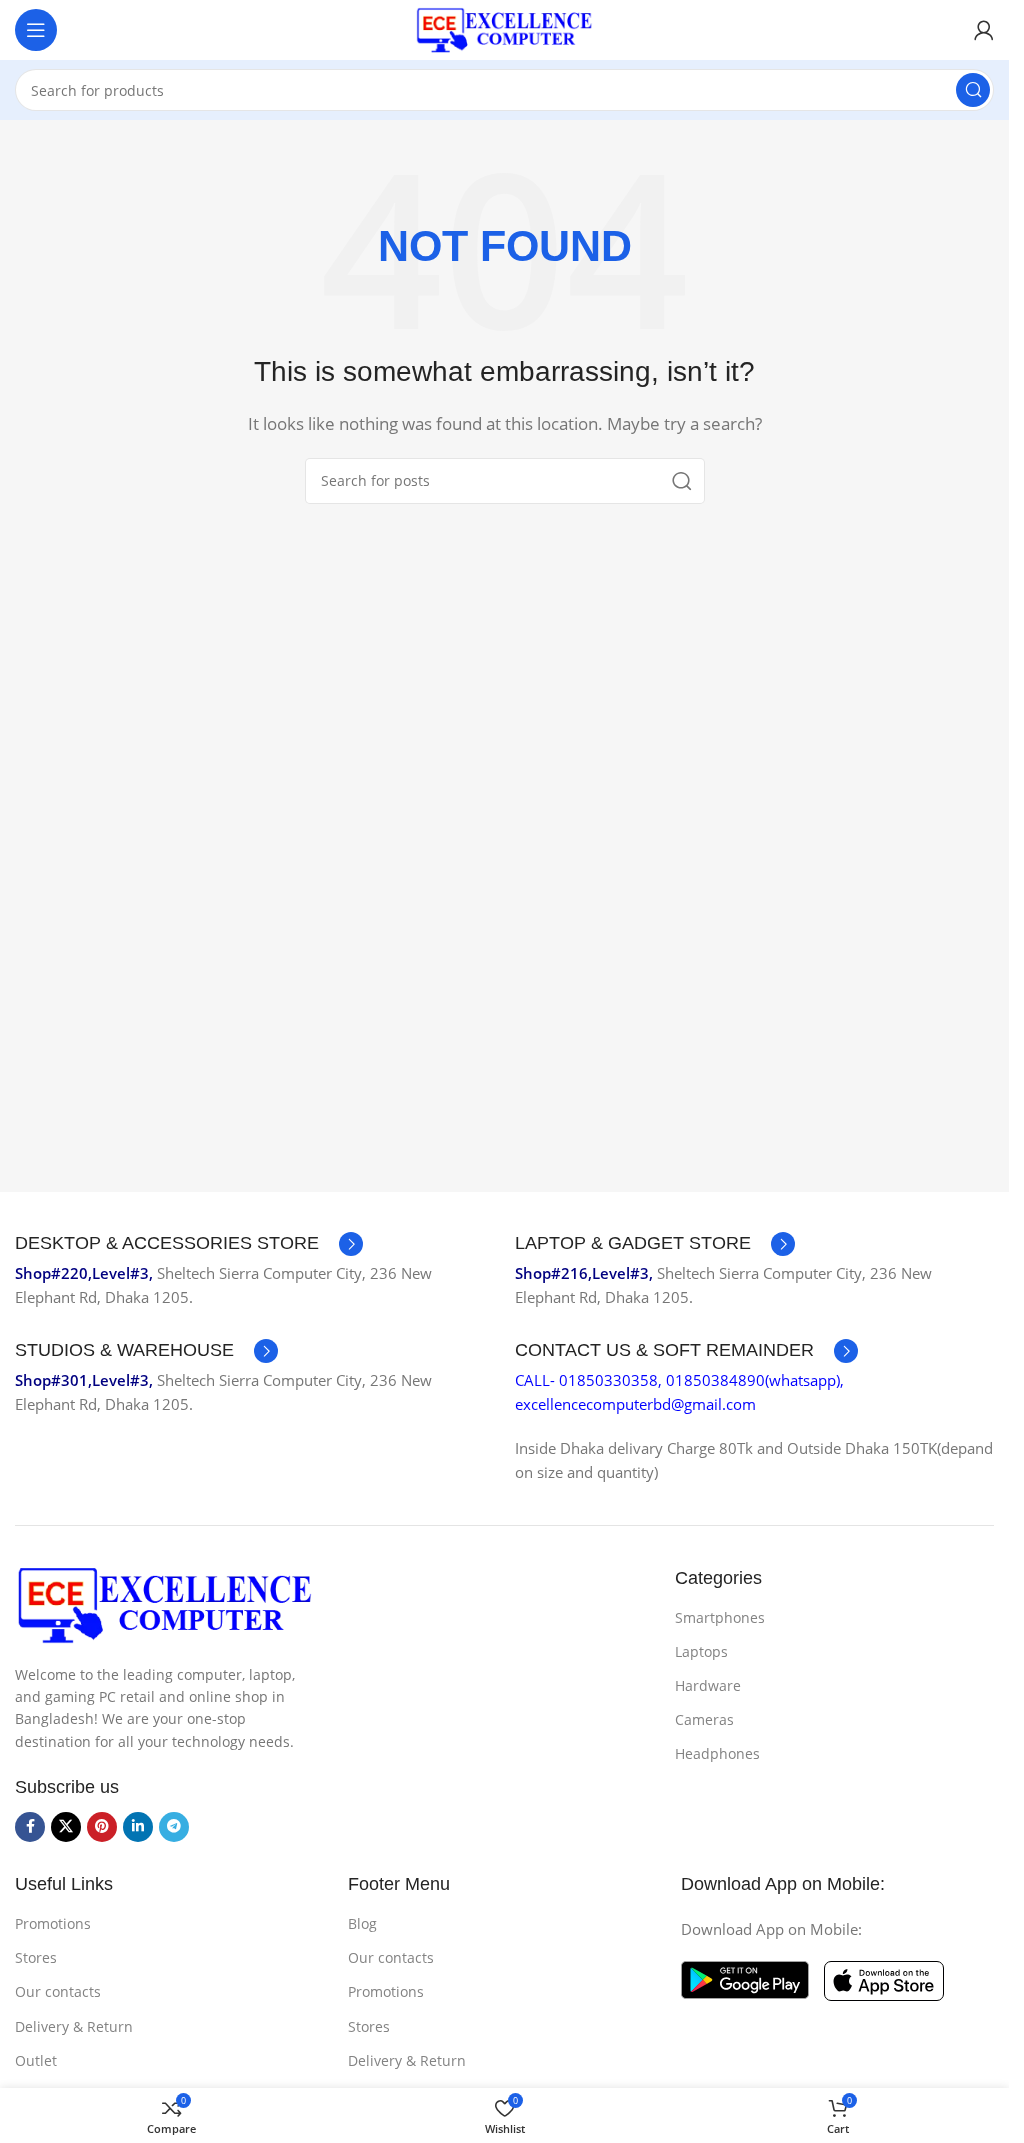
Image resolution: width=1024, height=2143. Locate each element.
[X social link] (66, 1827)
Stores (36, 1957)
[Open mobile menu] (36, 30)
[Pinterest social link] (102, 1827)
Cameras (704, 1719)
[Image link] (165, 1603)
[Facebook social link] (30, 1827)
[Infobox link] (189, 1244)
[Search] (973, 90)
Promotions (53, 1923)
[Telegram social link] (174, 1827)
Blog (362, 1923)
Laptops (701, 1651)
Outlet (36, 2060)
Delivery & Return (74, 2026)
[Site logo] (505, 28)
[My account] (984, 30)
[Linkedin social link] (138, 1827)
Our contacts (58, 1991)
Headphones (717, 1753)
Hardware (708, 1685)
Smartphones (720, 1617)
